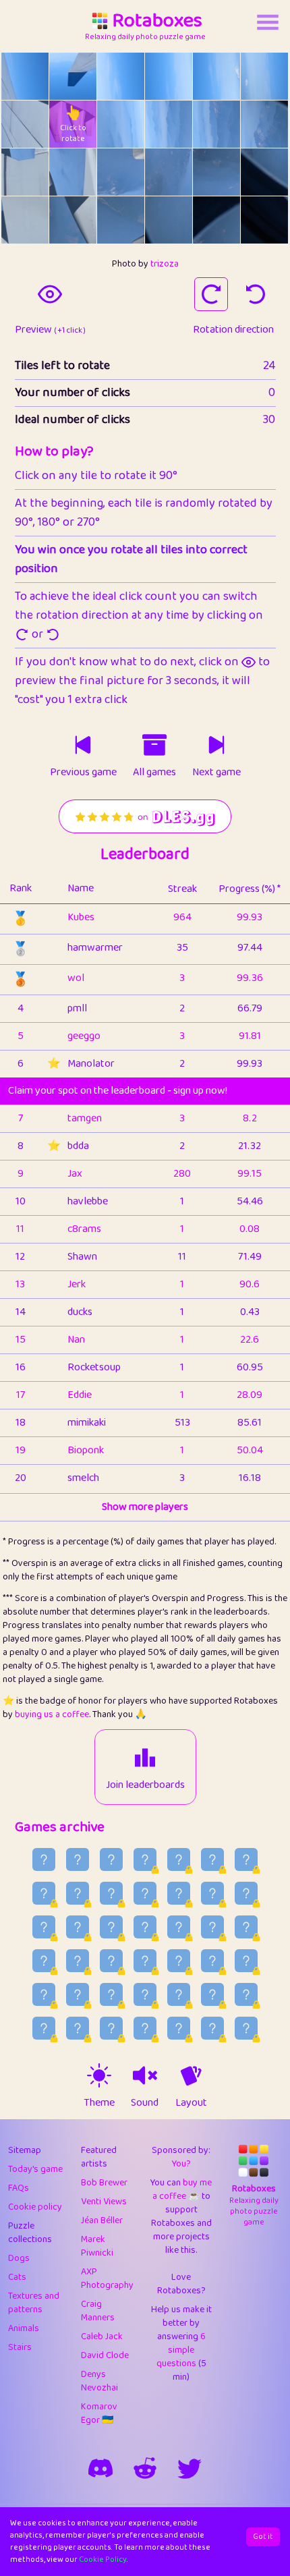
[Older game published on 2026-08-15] (246, 1893)
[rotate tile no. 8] (121, 124)
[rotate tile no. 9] (169, 124)
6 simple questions (181, 2350)
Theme (99, 2103)
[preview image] (50, 294)
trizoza (165, 264)
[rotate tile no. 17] (264, 172)
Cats (17, 2277)
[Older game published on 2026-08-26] (111, 1859)
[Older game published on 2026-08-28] (44, 1859)
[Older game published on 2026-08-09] (212, 1927)
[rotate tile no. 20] (121, 220)
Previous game (83, 773)
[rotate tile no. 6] (25, 124)
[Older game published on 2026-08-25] (145, 1859)
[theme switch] (99, 2075)
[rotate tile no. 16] (216, 172)
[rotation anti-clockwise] (256, 294)
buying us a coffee (52, 1714)
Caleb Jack (102, 2336)
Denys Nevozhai (99, 2381)
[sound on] (145, 2075)
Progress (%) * (250, 889)
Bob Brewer (104, 2183)
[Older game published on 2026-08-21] (44, 1893)
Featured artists (99, 2157)
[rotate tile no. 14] (121, 172)
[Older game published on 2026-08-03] (179, 1961)
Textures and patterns (34, 2303)
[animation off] (191, 2075)
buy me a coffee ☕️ (182, 2189)
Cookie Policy (103, 2559)
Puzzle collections (30, 2233)
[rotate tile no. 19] (73, 220)
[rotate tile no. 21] (169, 220)
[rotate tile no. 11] (264, 124)
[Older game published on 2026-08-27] (78, 1859)
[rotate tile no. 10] (216, 124)
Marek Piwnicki (97, 2246)
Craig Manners (98, 2311)
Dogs (19, 2258)
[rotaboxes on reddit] (145, 2468)
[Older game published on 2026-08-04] (145, 1961)
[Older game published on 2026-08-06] (78, 1961)
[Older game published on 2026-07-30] (78, 1994)
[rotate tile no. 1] (73, 76)
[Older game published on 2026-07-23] (78, 2028)
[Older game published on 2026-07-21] (145, 2028)
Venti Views (104, 2202)
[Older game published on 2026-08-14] (44, 1927)
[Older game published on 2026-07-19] (212, 2028)
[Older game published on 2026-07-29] (111, 1994)
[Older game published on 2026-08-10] (179, 1927)
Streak (182, 889)
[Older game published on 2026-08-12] (111, 1927)
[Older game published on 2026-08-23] (212, 1859)
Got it (263, 2537)
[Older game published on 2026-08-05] (111, 1961)
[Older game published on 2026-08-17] (179, 1893)
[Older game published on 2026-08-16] (212, 1893)
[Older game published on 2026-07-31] (44, 1994)
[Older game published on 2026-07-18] (246, 2028)
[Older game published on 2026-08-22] (246, 1859)
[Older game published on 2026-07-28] (145, 1994)
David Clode (105, 2355)
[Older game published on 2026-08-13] (78, 1927)
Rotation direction (233, 330)
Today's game (35, 2169)
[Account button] (268, 22)
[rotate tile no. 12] (25, 172)
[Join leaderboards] (145, 1758)
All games (154, 773)
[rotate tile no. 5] (264, 76)
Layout (191, 2103)
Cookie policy (35, 2207)
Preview (50, 330)
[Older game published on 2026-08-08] (246, 1927)
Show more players (145, 1507)
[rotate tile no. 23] (264, 220)
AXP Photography (107, 2278)
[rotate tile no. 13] (73, 172)
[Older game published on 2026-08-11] (145, 1927)
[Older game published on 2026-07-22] (111, 2028)
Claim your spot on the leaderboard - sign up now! (118, 1091)
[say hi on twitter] (190, 2468)
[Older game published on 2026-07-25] (246, 1994)
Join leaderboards (145, 1785)
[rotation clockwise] (211, 294)
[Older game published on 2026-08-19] (111, 1893)
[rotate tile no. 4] (216, 76)
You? (181, 2164)
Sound (145, 2103)
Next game (216, 773)
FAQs (19, 2188)
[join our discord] (100, 2468)
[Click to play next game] (216, 745)
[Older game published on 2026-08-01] (246, 1961)
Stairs (20, 2347)
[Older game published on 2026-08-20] (78, 1893)
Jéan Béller (102, 2220)
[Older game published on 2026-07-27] (179, 1994)
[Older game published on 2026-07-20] (179, 2028)
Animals (24, 2328)
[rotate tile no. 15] (169, 172)
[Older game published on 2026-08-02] (212, 1961)
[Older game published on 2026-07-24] (44, 2028)
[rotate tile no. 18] (25, 220)
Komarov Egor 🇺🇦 (99, 2413)
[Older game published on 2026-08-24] (179, 1859)
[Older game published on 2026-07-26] (212, 1994)
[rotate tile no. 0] (25, 76)
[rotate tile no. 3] (169, 76)
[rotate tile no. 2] (121, 76)
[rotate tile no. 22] (216, 220)
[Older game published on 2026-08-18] (145, 1893)
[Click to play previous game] (83, 745)
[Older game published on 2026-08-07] (44, 1961)
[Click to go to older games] (154, 745)
